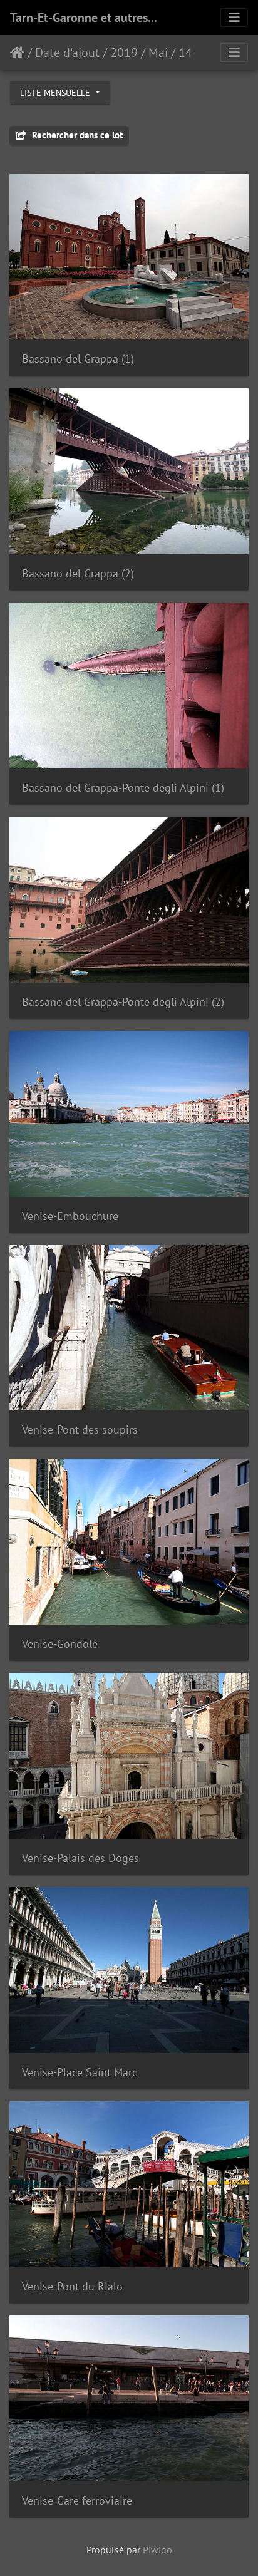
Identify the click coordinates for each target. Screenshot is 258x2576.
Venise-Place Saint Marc (80, 2072)
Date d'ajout (67, 53)
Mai (158, 53)
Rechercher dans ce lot (76, 135)
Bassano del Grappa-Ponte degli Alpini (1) (123, 788)
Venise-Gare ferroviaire (77, 2501)
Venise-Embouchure (70, 1216)
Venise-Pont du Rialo (72, 2286)
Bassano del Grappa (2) (78, 573)
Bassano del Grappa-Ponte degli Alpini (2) (123, 1002)
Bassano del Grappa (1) (78, 359)
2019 (124, 53)
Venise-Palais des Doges (80, 1858)
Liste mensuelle (56, 93)
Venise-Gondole (60, 1644)
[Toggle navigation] (234, 18)
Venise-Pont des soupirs (80, 1430)
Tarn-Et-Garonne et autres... (84, 18)
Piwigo (157, 2550)
